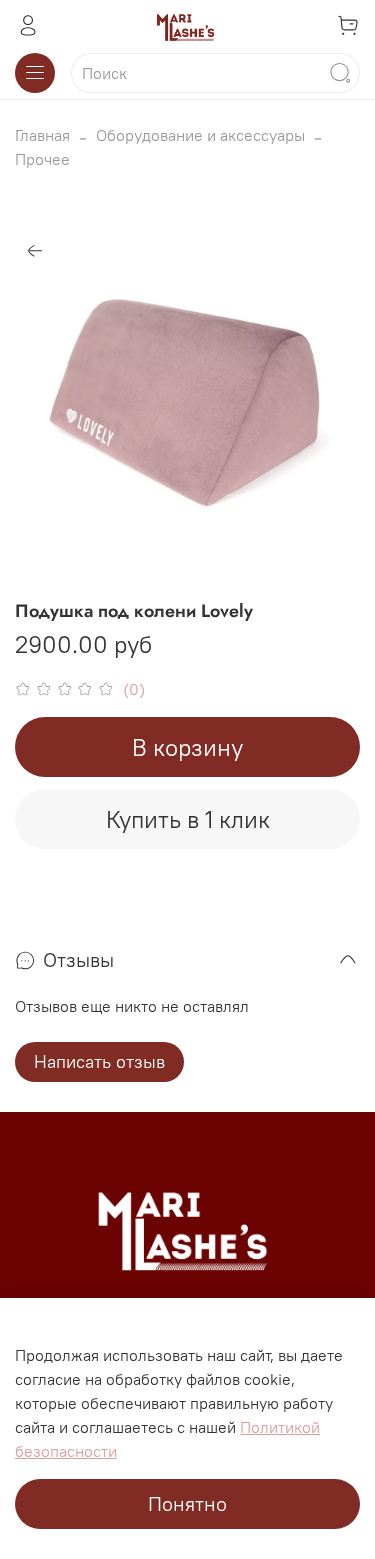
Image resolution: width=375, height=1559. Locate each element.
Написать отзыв (99, 1061)
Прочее (42, 159)
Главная (42, 135)
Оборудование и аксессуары (200, 135)
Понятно (187, 1503)
